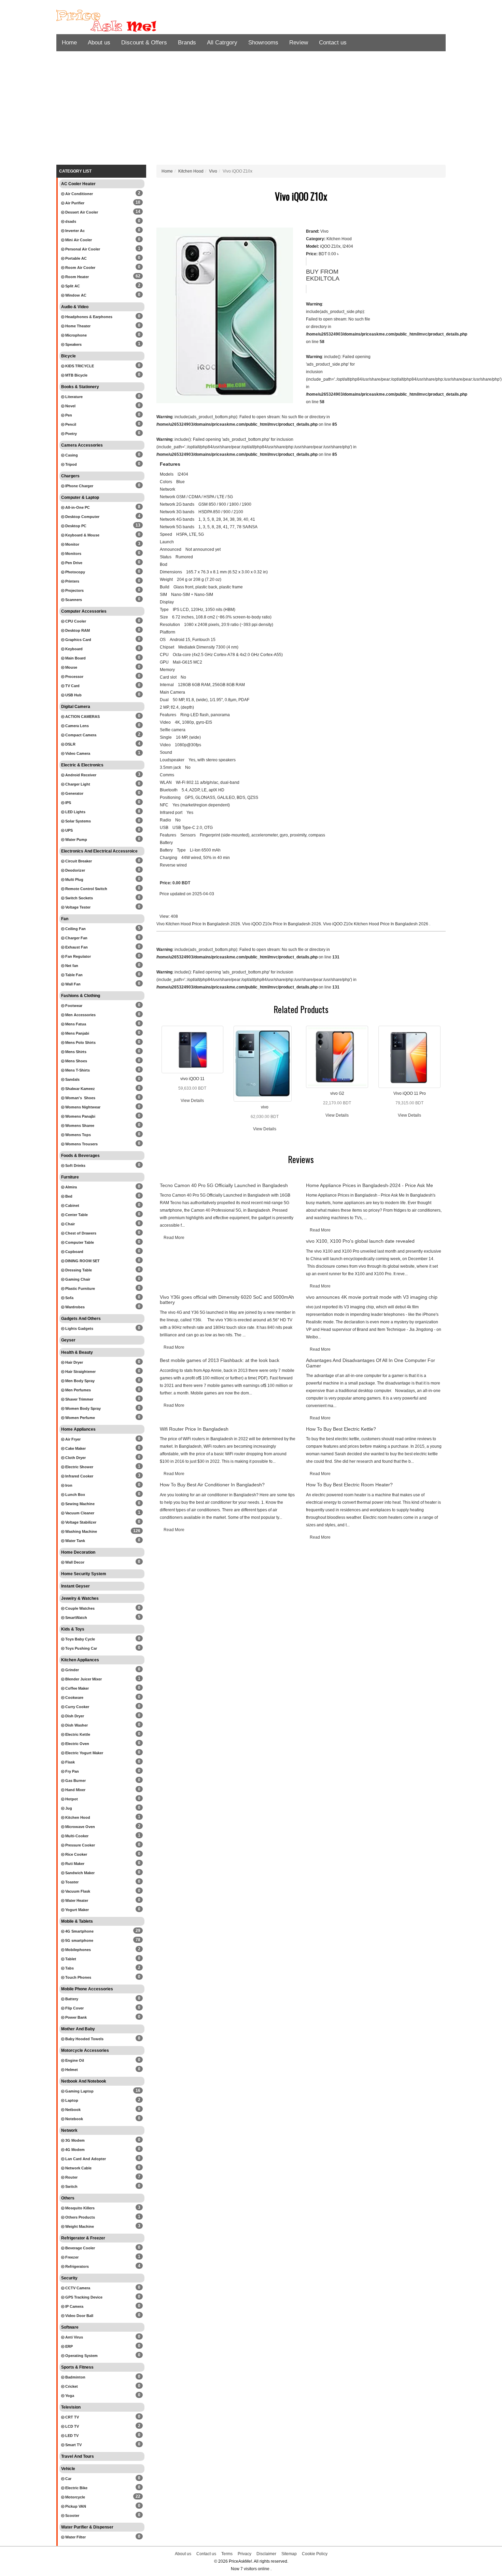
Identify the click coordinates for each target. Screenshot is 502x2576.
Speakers (73, 344)
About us (99, 43)
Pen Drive (73, 563)
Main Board (75, 658)
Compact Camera (80, 735)
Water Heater (76, 1900)
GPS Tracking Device (83, 2297)
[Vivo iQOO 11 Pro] (409, 1057)
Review (299, 43)
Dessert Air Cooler (81, 212)
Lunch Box (75, 1495)
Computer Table (79, 1242)
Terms (227, 2554)
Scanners (73, 600)
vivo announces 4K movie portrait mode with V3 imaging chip (372, 1297)
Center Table (76, 1215)
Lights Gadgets (79, 1328)
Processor (74, 677)
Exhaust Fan (76, 947)
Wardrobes (74, 1307)
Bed (68, 1196)
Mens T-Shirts (77, 1070)
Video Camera (77, 753)
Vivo (213, 171)
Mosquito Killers (79, 2208)
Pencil (70, 424)
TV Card (72, 686)
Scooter (72, 2516)
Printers (72, 581)
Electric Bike (76, 2488)
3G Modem (74, 2140)
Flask (69, 1762)
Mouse (71, 667)
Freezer (71, 2257)
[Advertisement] (251, 110)
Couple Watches (79, 1608)
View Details (192, 1101)
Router (71, 2177)
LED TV (71, 2436)
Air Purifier (74, 203)
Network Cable (78, 2168)
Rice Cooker (76, 1854)
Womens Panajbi (80, 1116)
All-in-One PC (77, 507)
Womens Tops (78, 1135)
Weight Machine (79, 2226)
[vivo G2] (337, 1057)
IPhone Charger (79, 486)
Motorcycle (75, 2497)
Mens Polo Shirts (80, 1042)
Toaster (71, 1882)
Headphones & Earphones (88, 317)
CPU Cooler (75, 621)
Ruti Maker (74, 1864)
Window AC (75, 295)
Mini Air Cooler (78, 240)
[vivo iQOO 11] (193, 1049)
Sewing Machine (79, 1504)
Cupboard (74, 1252)
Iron (68, 1485)
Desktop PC (75, 526)
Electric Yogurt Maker (84, 1753)
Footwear (73, 1006)
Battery (71, 1999)
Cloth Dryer (75, 1458)
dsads (70, 221)
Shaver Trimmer (79, 1399)
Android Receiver (80, 775)
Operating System (81, 2356)
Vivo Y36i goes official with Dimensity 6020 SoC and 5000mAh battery (227, 1300)
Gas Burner (75, 1781)
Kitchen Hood (77, 1817)
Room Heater (76, 277)
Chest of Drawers (80, 1233)
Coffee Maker (76, 1688)
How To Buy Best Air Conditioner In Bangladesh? (212, 1485)
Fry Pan (72, 1771)
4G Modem (74, 2150)
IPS (68, 803)
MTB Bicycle (76, 375)
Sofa (69, 1298)
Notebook (74, 2119)
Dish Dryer (74, 1716)
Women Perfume (80, 1418)
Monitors (73, 554)
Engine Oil (74, 2060)
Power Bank (75, 2017)
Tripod (71, 464)
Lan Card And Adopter (85, 2159)
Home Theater (77, 326)
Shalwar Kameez (80, 1089)
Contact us (333, 43)
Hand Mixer (75, 1790)
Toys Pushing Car (81, 1648)
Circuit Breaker (78, 861)
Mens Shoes (76, 1061)
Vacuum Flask (77, 1891)
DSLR (70, 744)
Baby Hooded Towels (84, 2039)
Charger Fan (76, 938)
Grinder (72, 1670)
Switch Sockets (79, 898)
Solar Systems (78, 821)
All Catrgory (222, 43)
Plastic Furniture (80, 1289)
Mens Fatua (75, 1024)
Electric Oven (77, 1744)
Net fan (71, 966)
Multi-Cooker (76, 1836)
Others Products (80, 2217)
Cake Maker (75, 1448)
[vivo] (263, 1063)
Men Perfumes (78, 1390)
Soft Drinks (75, 1166)
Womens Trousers (81, 1144)
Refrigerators (76, 2266)
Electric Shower (79, 1467)
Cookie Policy (315, 2554)
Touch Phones (78, 1977)
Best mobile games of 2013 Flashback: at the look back (220, 1360)
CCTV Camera (77, 2288)
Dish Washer (76, 1725)
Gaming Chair (77, 1279)
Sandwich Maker (79, 1873)
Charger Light (77, 784)
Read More (174, 1238)
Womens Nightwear (82, 1107)
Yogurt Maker (76, 1910)
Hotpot (71, 1799)
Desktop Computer (82, 517)
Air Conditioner (79, 194)
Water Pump (76, 840)
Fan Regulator (78, 956)
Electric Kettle (77, 1734)
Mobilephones (78, 1950)
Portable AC (75, 258)
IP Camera (74, 2306)
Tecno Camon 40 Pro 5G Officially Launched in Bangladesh (224, 1185)
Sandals (72, 1079)
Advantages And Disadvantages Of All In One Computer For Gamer (371, 1363)
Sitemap (289, 2554)
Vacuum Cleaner (79, 1513)
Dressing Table (78, 1270)
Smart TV (73, 2445)
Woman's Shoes (80, 1098)
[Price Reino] (118, 21)
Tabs (69, 1968)
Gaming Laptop (79, 2091)
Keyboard (73, 649)
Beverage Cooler (80, 2248)
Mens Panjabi (77, 1033)
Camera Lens (76, 726)
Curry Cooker (77, 1707)
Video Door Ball (79, 2316)
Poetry (71, 434)
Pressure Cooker (80, 1845)
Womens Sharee (79, 1126)
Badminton (75, 2377)
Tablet (70, 1959)
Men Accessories (80, 1015)
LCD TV (72, 2426)
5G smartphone (79, 1940)
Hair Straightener (80, 1372)
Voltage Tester (77, 907)
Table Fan (73, 975)
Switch (71, 2186)
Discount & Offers (144, 43)
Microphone (75, 335)
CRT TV (72, 2417)
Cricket (71, 2386)
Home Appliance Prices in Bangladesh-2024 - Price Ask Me (369, 1185)
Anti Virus (74, 2337)
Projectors (74, 590)
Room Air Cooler (80, 268)
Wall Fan (72, 984)
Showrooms (263, 43)
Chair (69, 1224)
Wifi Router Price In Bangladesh (194, 1429)
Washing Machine (81, 1531)
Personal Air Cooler (82, 249)
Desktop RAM (77, 630)
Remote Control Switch (86, 889)
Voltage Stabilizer (80, 1522)
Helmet (71, 2070)
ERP (68, 2346)
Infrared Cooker (79, 1476)
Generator (74, 793)
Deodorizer (75, 870)
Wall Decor (74, 1562)
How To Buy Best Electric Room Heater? (349, 1485)
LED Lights (75, 812)
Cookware (74, 1698)
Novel (70, 406)
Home (69, 43)
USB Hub (73, 695)
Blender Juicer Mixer (83, 1679)
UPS (68, 830)
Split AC (72, 286)
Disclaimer (266, 2554)
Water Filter (75, 2537)
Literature (73, 397)
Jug (68, 1808)
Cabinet (72, 1205)
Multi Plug (74, 880)
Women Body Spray (82, 1408)
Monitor (72, 544)
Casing (71, 455)
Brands (187, 43)
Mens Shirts (75, 1052)
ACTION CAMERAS (82, 717)
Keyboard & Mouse (82, 535)
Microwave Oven (80, 1827)
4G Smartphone (79, 1931)
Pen (68, 415)
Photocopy (75, 572)
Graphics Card (78, 640)
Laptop (71, 2100)
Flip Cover (74, 2008)
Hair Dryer (74, 1362)
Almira (71, 1187)
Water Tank (75, 1541)
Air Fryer (72, 1439)
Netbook (72, 2110)
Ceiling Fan (75, 929)
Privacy (245, 2554)
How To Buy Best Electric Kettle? (341, 1429)
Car (68, 2479)
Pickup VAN (75, 2506)
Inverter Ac (74, 231)
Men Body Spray (79, 1381)
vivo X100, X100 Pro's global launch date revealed (360, 1241)
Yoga (69, 2396)
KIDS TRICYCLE (79, 366)
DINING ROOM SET (82, 1261)
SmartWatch (76, 1618)
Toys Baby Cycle (80, 1639)
